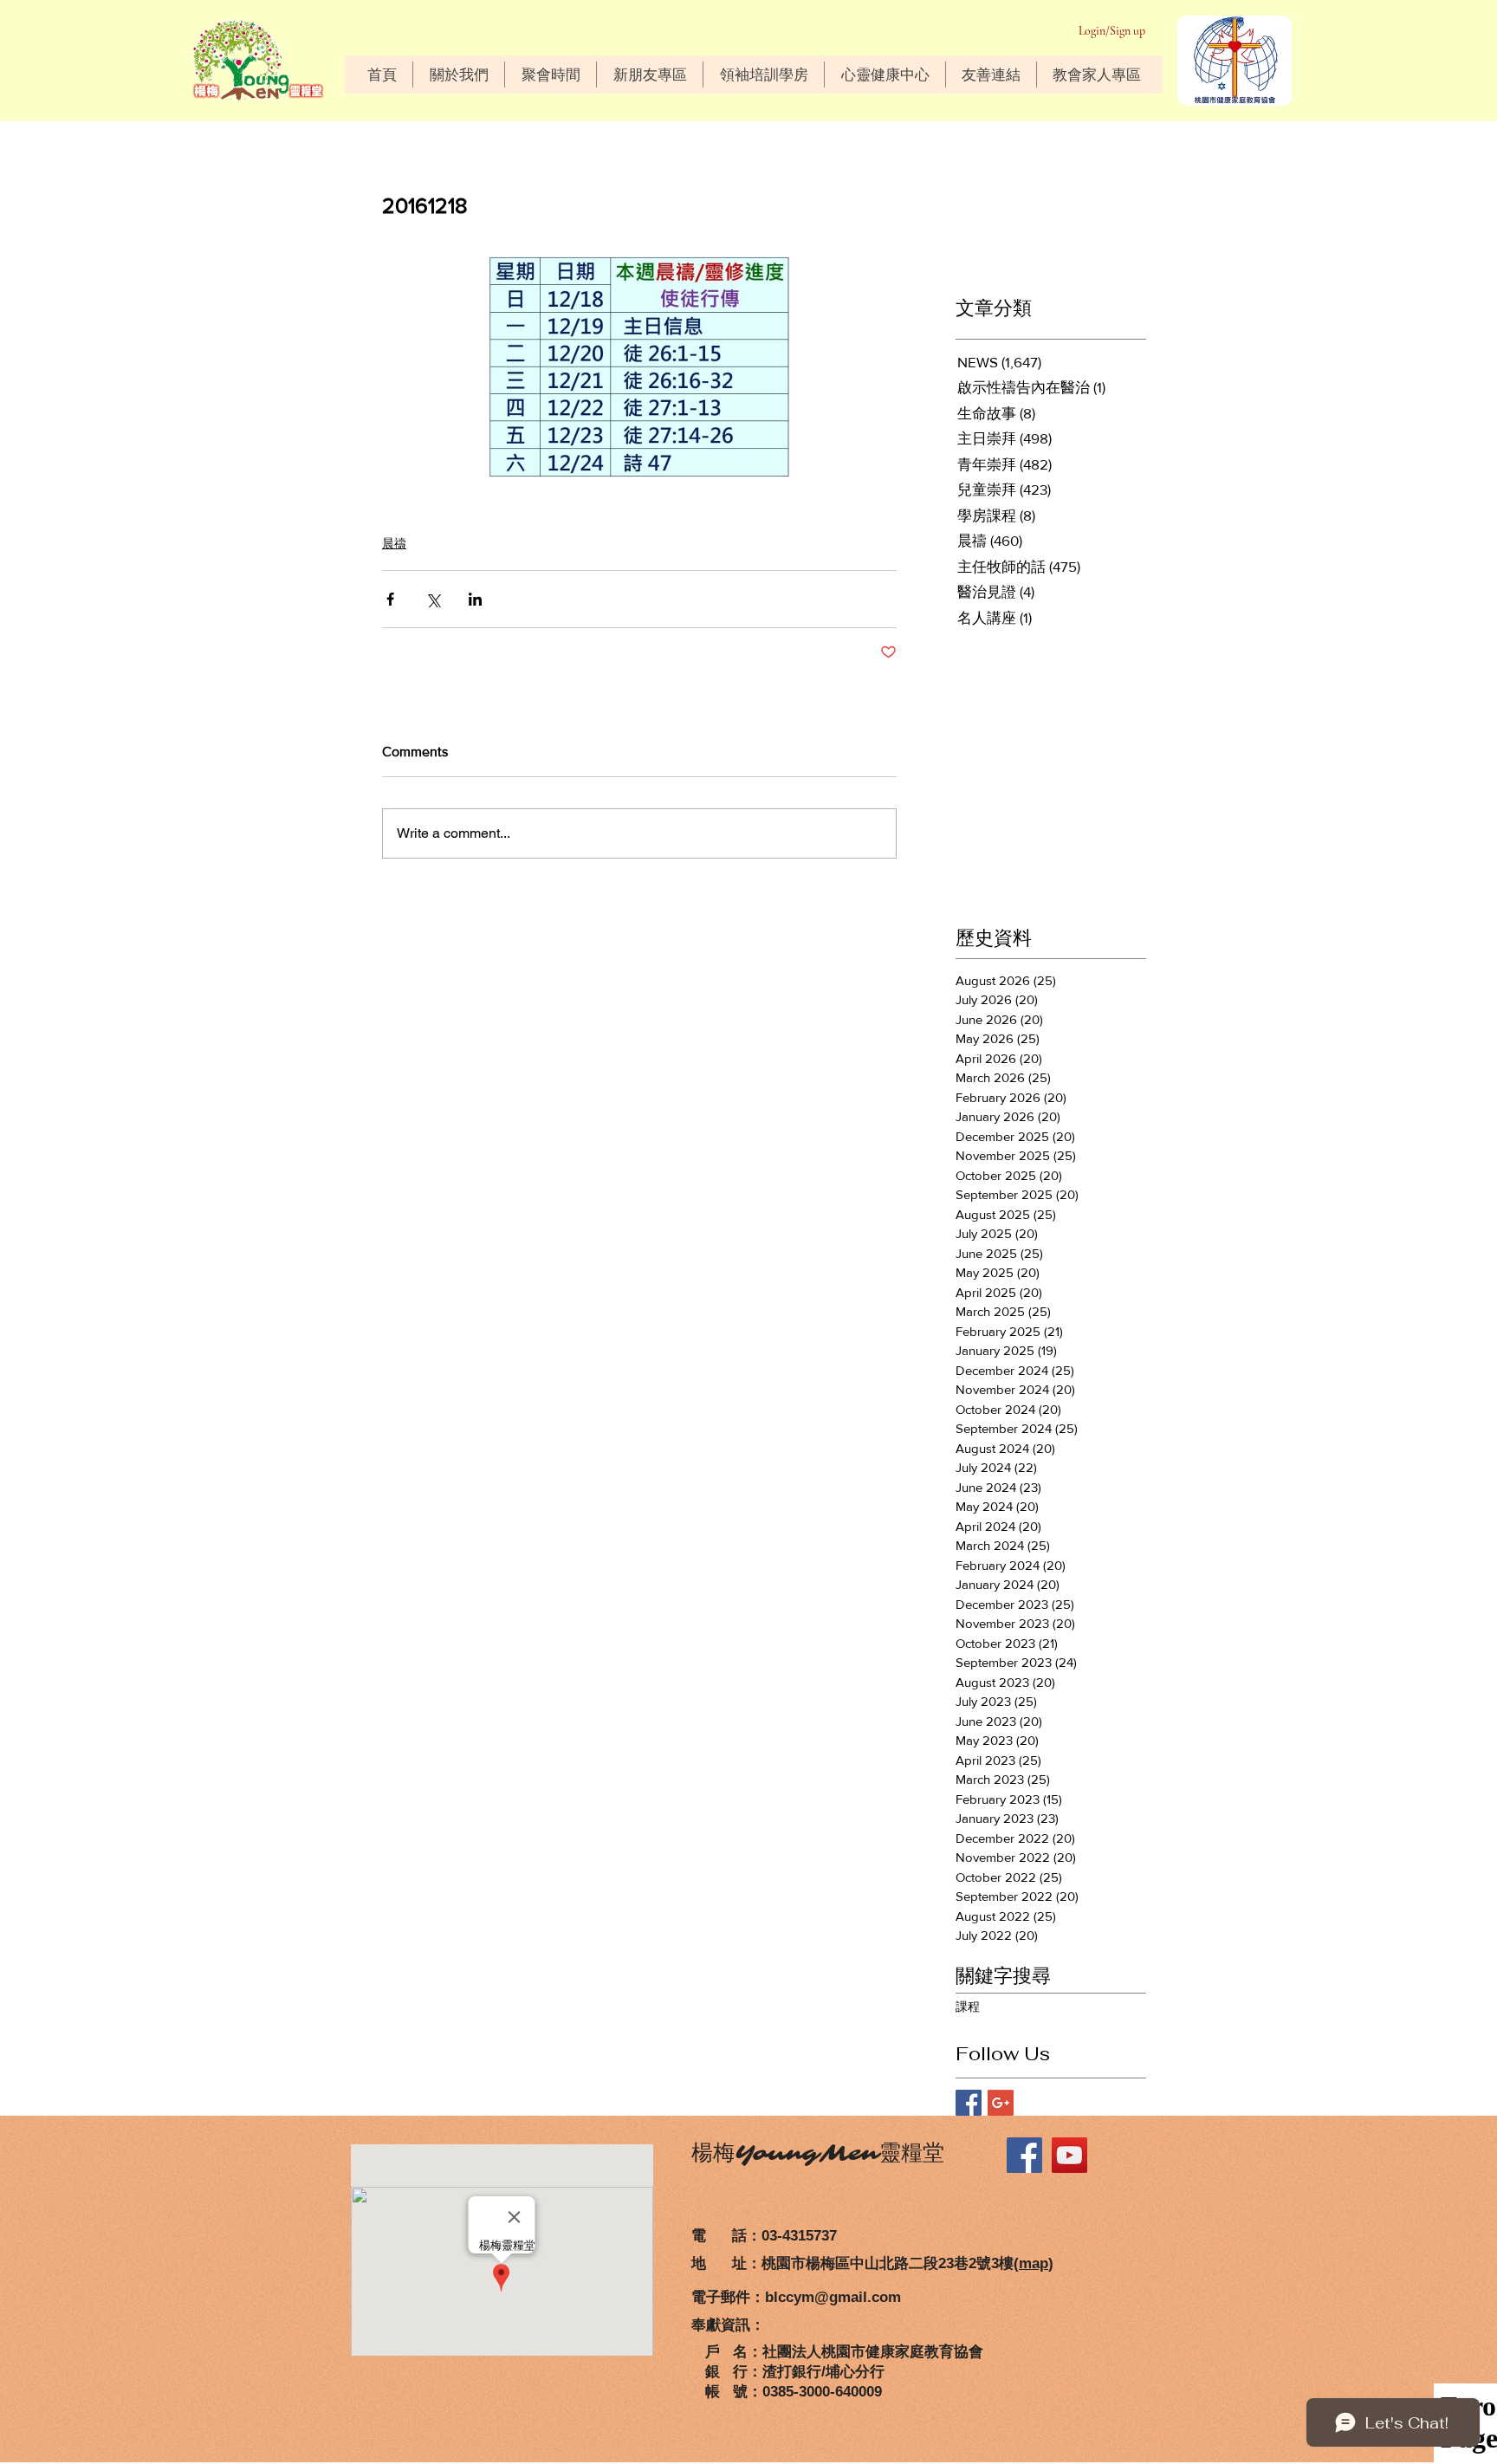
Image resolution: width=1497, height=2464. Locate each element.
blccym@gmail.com (833, 2297)
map (1034, 2263)
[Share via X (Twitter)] (433, 599)
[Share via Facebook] (390, 599)
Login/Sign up (1112, 31)
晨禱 (394, 543)
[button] (458, 75)
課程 (968, 2007)
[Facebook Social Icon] (1024, 2155)
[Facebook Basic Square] (969, 2103)
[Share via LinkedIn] (475, 599)
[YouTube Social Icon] (1069, 2155)
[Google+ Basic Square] (1001, 2103)
